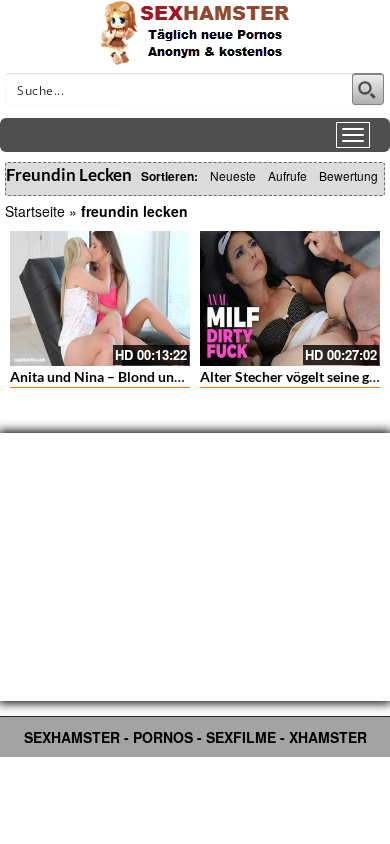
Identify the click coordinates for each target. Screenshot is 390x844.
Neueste (233, 175)
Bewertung (348, 175)
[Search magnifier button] (368, 89)
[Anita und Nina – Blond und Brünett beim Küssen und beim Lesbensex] (100, 298)
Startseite (35, 211)
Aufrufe (287, 175)
